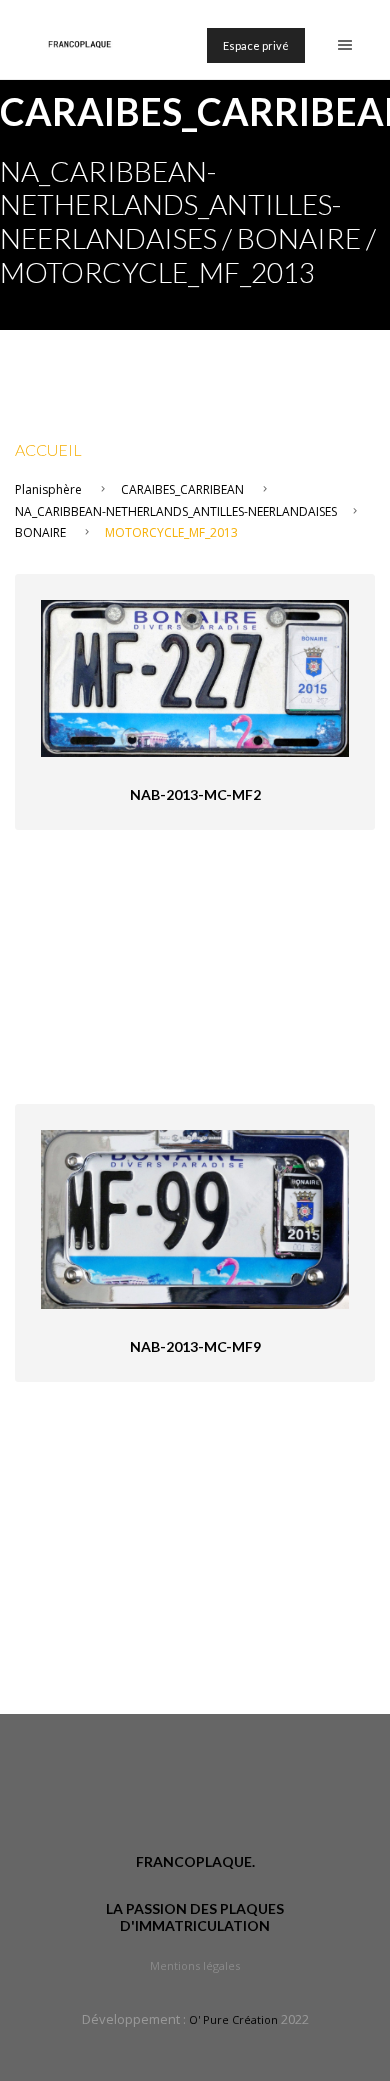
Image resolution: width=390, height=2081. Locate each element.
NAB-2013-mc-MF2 (195, 794)
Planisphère (48, 489)
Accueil (48, 449)
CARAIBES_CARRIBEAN (182, 489)
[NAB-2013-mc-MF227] (195, 676)
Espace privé (256, 45)
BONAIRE (40, 532)
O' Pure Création (233, 2019)
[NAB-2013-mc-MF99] (195, 1217)
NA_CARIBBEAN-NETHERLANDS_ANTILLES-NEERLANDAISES (176, 511)
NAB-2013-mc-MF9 (195, 1346)
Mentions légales (195, 1965)
